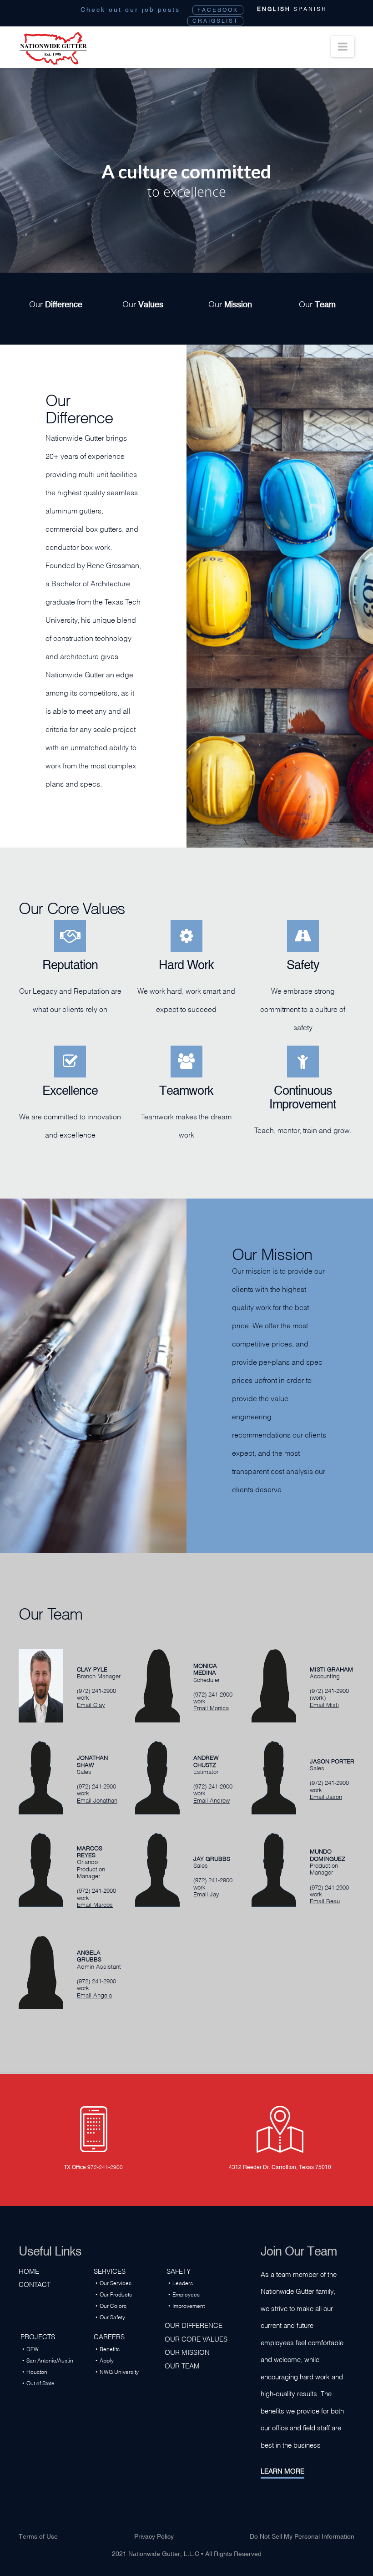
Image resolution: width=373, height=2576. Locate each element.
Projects (38, 2336)
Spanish (310, 9)
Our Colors (113, 2305)
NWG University (119, 2371)
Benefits (110, 2349)
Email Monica (211, 1707)
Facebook (218, 10)
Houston (37, 2371)
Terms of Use (38, 2536)
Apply (107, 2360)
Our (56, 303)
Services (110, 2271)
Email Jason (326, 1796)
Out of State (40, 2383)
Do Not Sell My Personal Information (302, 2536)
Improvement (189, 2305)
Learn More (282, 2470)
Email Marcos (95, 1904)
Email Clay (91, 1704)
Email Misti (324, 1704)
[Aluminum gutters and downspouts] (53, 49)
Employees (186, 2294)
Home (29, 2271)
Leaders (183, 2283)
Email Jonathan (97, 1800)
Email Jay (206, 1894)
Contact (35, 2284)
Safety (179, 2271)
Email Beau (325, 1900)
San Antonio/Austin (50, 2360)
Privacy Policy (154, 2536)
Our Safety (112, 2317)
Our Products (116, 2294)
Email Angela (94, 1995)
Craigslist (215, 21)
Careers (109, 2336)
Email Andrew (212, 1800)
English (274, 9)
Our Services (116, 2283)
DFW (33, 2349)
